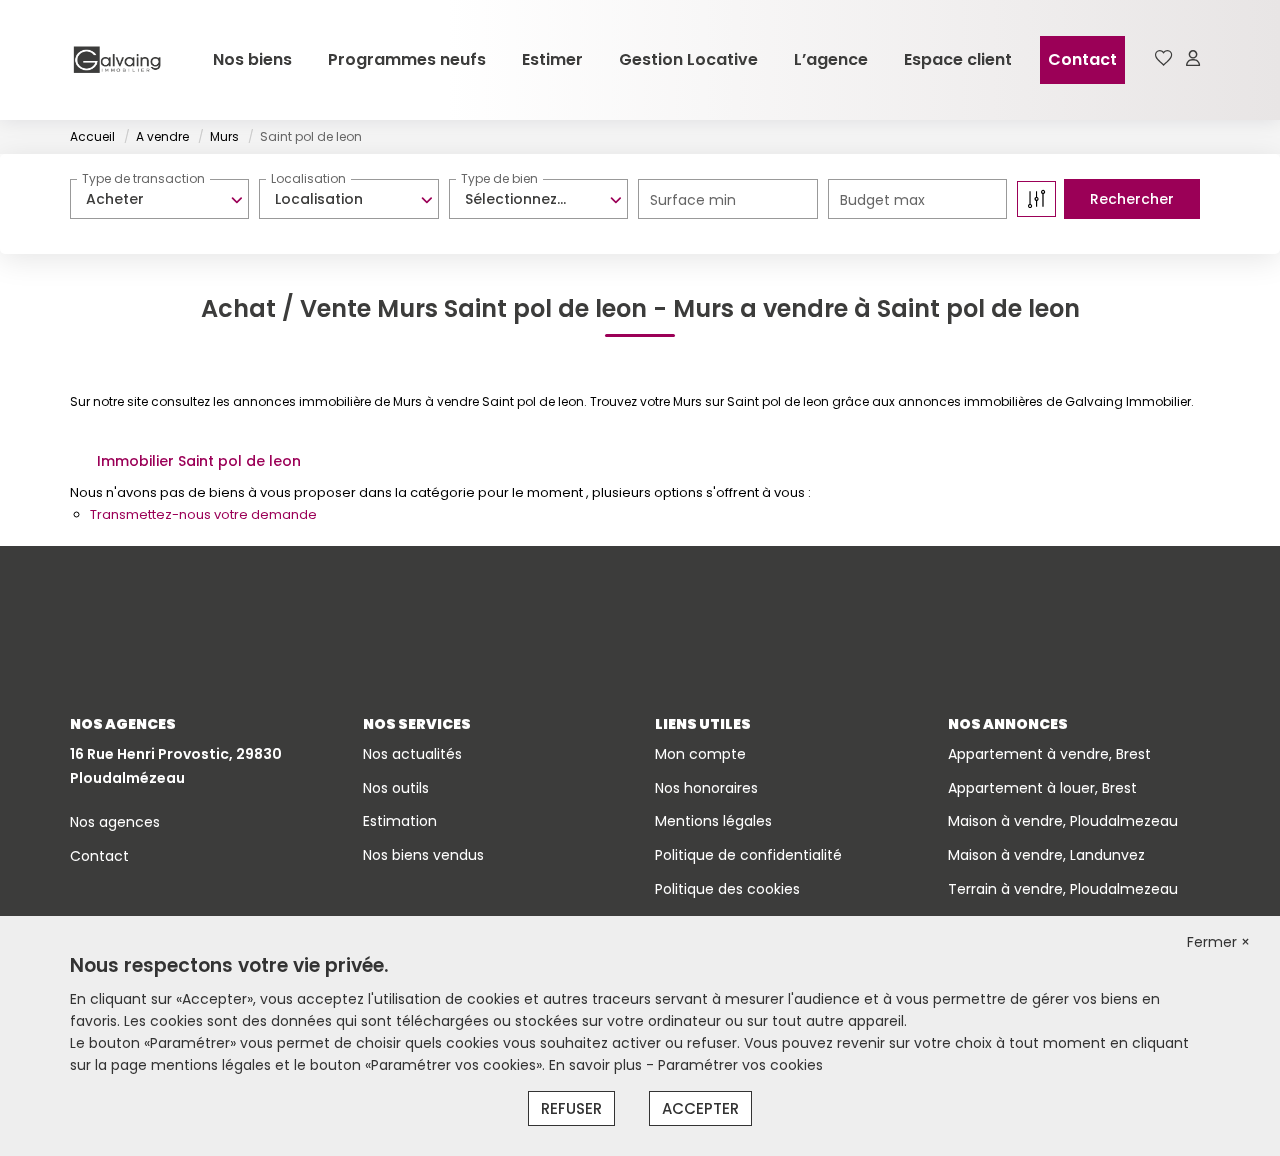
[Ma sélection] (1164, 59)
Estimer (552, 59)
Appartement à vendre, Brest (1049, 754)
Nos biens (252, 59)
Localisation (308, 178)
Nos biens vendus (423, 855)
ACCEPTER (700, 1108)
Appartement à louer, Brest (1042, 788)
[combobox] (159, 199)
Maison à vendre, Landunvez (1046, 855)
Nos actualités (412, 754)
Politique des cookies (727, 889)
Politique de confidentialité (748, 855)
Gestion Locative (688, 59)
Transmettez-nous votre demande (203, 514)
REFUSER (571, 1108)
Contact (1082, 59)
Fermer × (1218, 942)
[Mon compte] (1193, 59)
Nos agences (115, 822)
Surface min (693, 200)
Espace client (958, 59)
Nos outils (396, 788)
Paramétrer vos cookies (740, 1065)
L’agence (831, 59)
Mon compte (700, 754)
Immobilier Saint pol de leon (199, 461)
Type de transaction (143, 178)
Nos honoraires (706, 788)
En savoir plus (597, 1065)
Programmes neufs (407, 59)
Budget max (882, 200)
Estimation (400, 821)
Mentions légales (713, 821)
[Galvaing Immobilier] (117, 60)
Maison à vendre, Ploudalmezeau (1063, 821)
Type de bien (499, 178)
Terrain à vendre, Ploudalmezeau (1063, 889)
